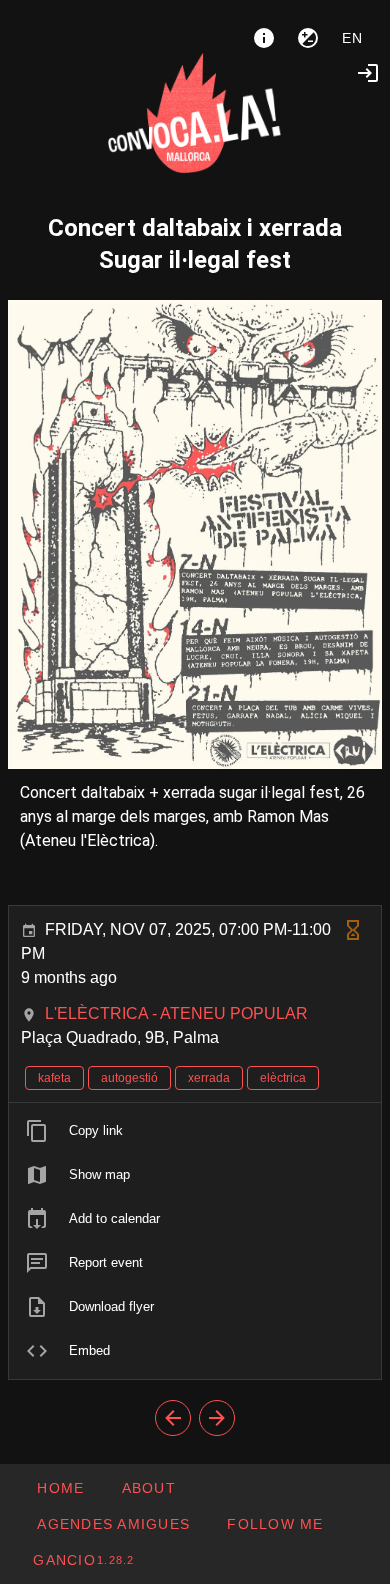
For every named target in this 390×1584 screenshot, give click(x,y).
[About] (264, 38)
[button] (113, 1524)
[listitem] (195, 1131)
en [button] (353, 38)
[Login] (368, 73)
